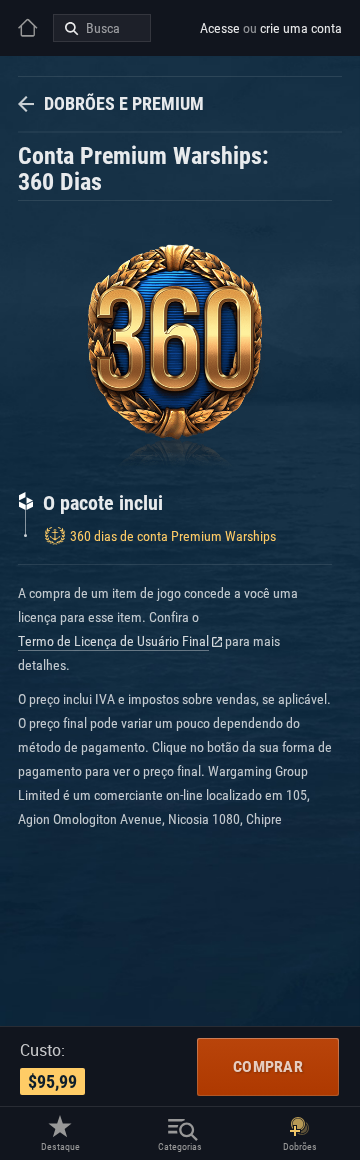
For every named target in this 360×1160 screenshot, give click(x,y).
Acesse (220, 28)
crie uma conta (301, 28)
